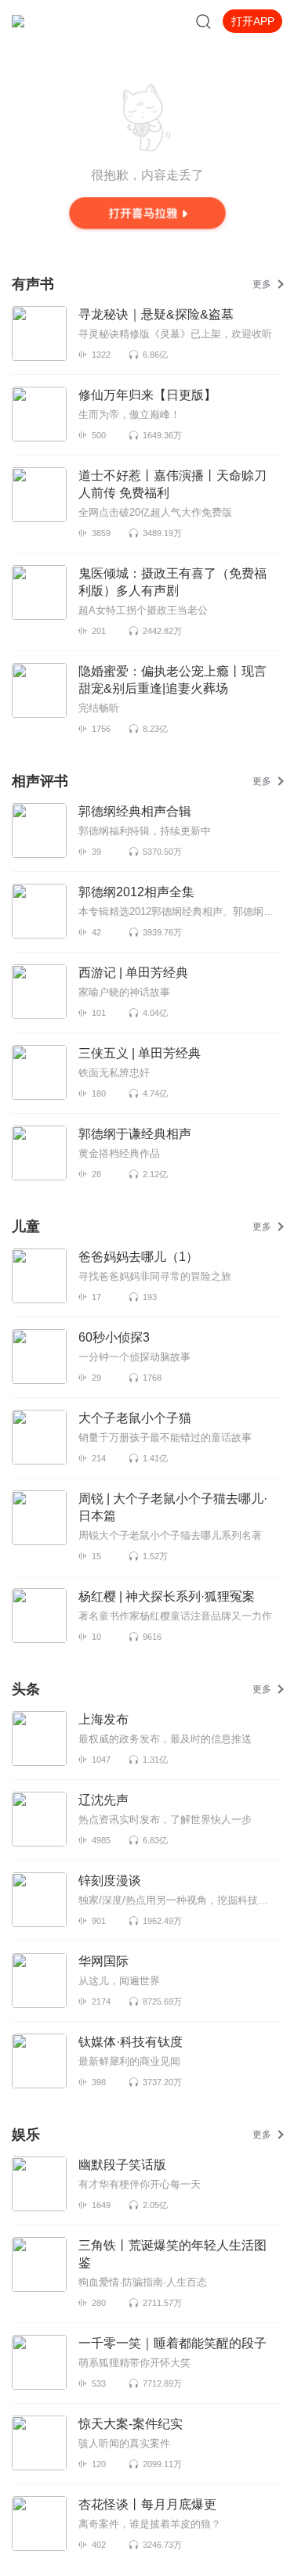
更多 (262, 284)
